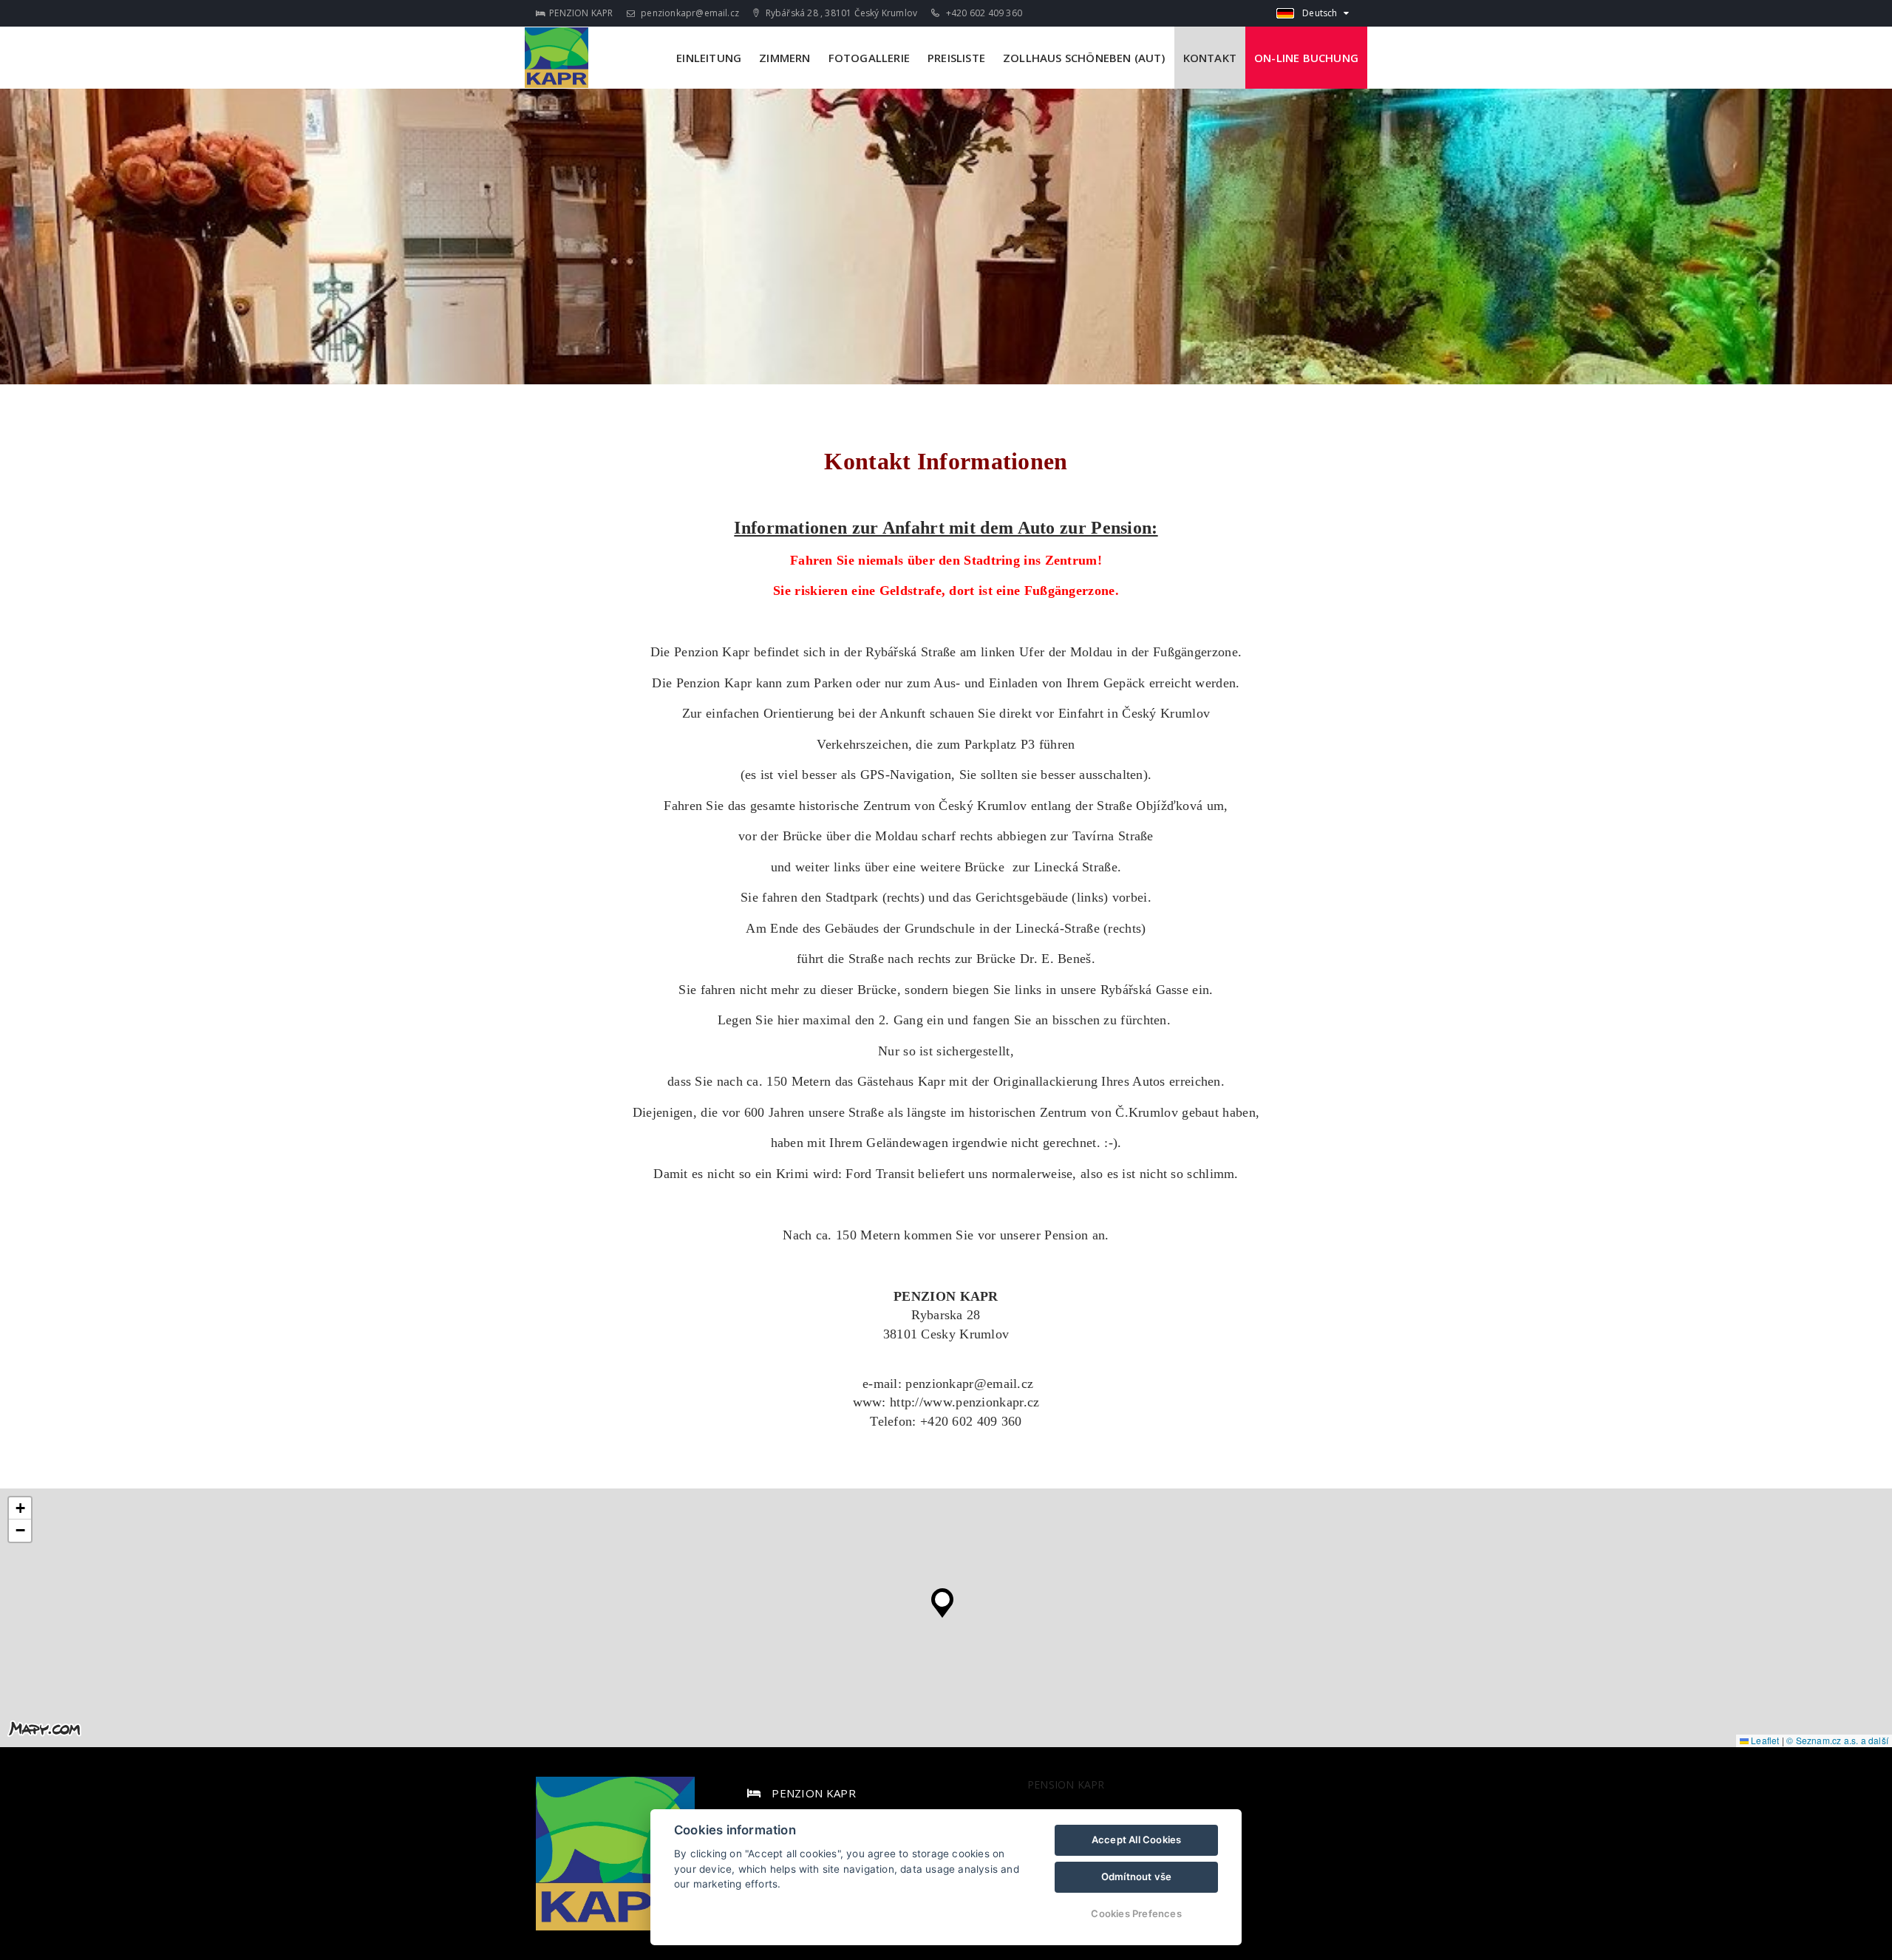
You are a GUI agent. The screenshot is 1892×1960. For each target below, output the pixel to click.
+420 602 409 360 (983, 13)
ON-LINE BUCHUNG (1306, 58)
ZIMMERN (785, 58)
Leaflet (1764, 1740)
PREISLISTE (956, 58)
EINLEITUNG (709, 58)
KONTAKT (1210, 58)
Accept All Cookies (1137, 1840)
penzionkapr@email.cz (689, 13)
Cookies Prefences (1136, 1913)
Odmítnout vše (1137, 1876)
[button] (942, 1599)
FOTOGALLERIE (869, 58)
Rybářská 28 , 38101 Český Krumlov (840, 13)
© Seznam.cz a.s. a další (1837, 1740)
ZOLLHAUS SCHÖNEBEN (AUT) (1084, 58)
